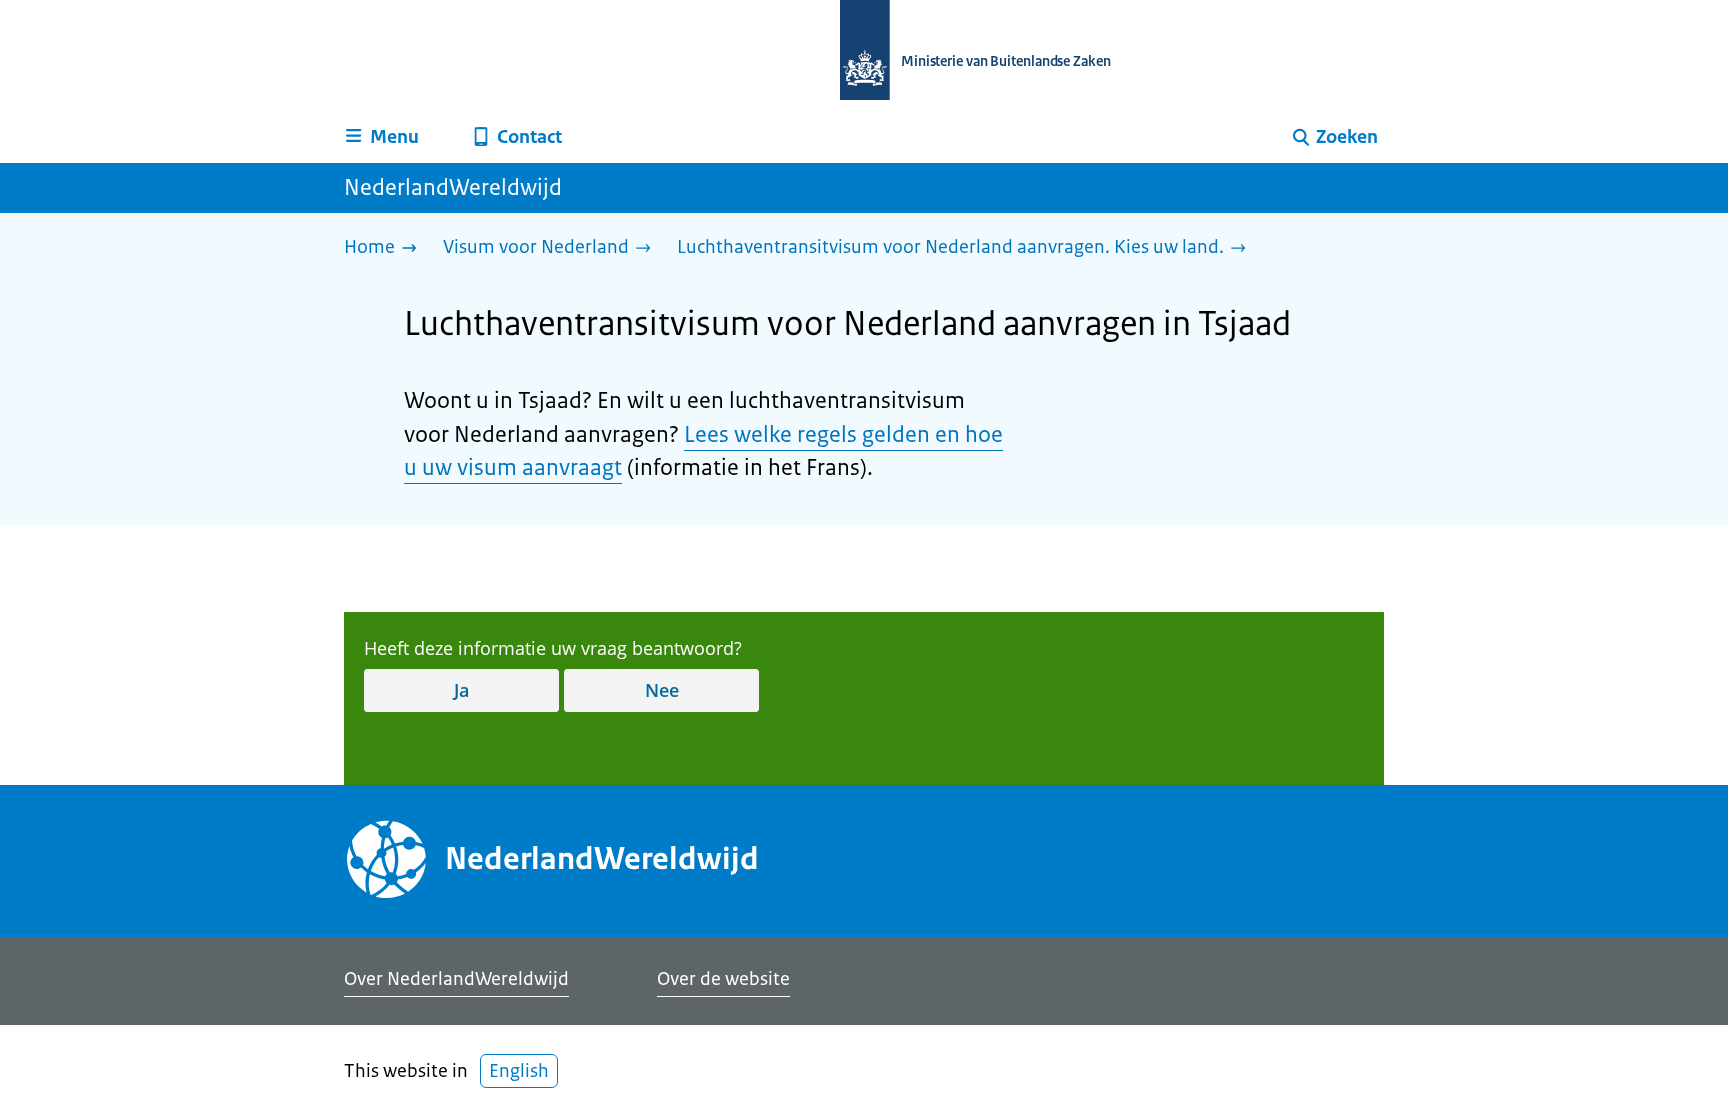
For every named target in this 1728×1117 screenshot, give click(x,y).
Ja (461, 690)
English (519, 1071)
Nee (662, 690)
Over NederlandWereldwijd (456, 979)
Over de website (723, 979)
